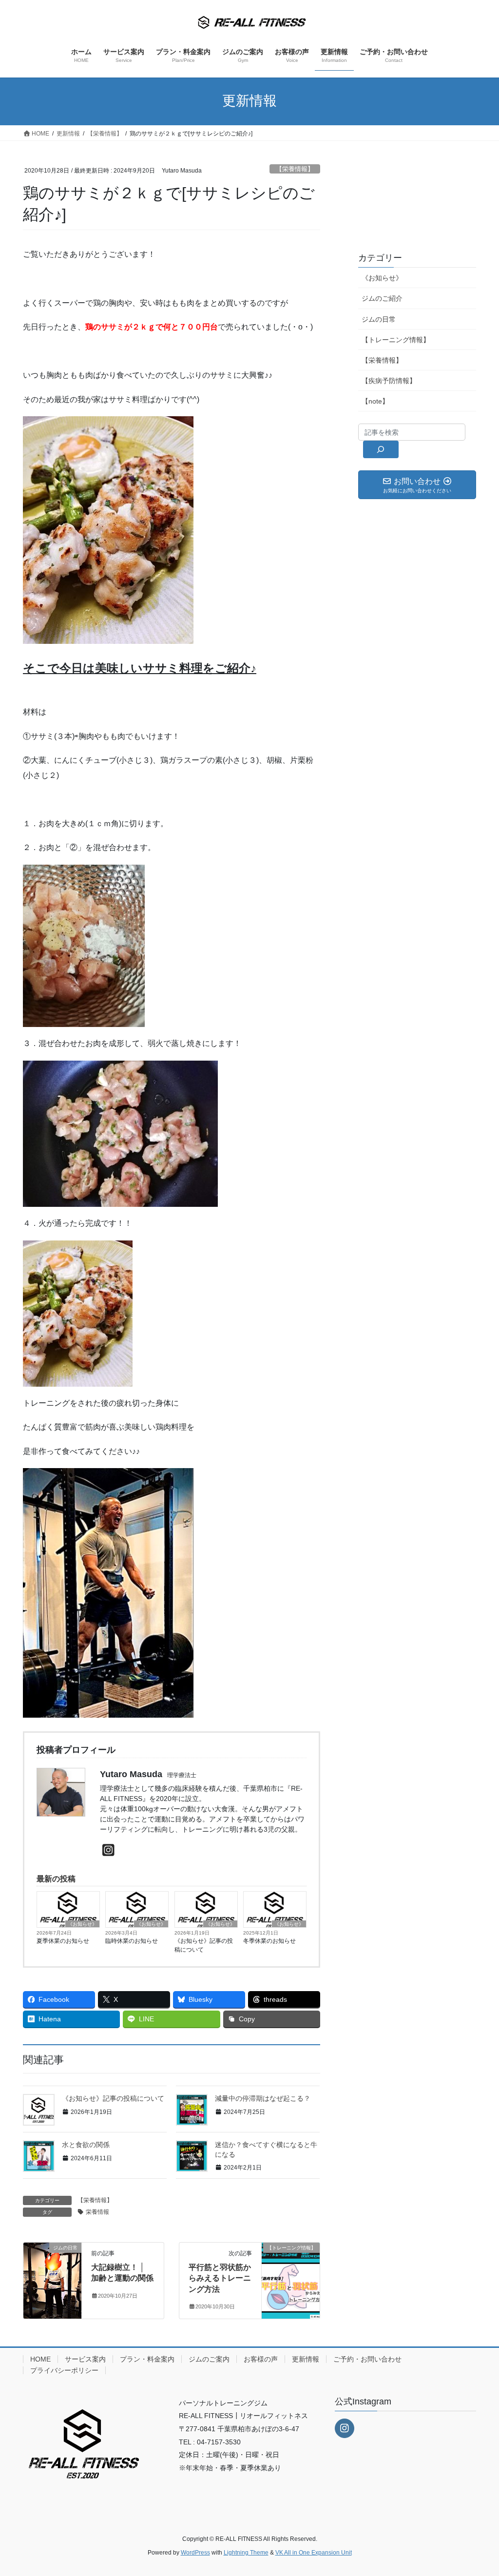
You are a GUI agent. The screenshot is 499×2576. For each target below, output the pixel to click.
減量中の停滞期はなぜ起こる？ (263, 2098)
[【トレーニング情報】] (291, 2278)
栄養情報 (97, 2212)
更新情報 (306, 2359)
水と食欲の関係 (86, 2145)
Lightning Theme (246, 2553)
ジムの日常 (379, 319)
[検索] (381, 449)
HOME (40, 2359)
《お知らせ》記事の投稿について (204, 1945)
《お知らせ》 (82, 1924)
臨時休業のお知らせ (132, 1941)
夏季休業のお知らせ (63, 1941)
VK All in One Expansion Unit (314, 2553)
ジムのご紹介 (382, 298)
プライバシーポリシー (64, 2370)
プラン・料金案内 (147, 2359)
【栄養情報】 (295, 169)
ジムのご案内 (209, 2359)
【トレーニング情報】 (396, 340)
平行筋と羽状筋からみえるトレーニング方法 (220, 2278)
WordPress (195, 2553)
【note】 (375, 401)
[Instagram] (108, 1850)
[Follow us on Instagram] (345, 2428)
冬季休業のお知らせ (269, 1941)
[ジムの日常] (52, 2278)
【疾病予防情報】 (389, 381)
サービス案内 (85, 2359)
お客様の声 (261, 2359)
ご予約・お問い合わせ (367, 2359)
